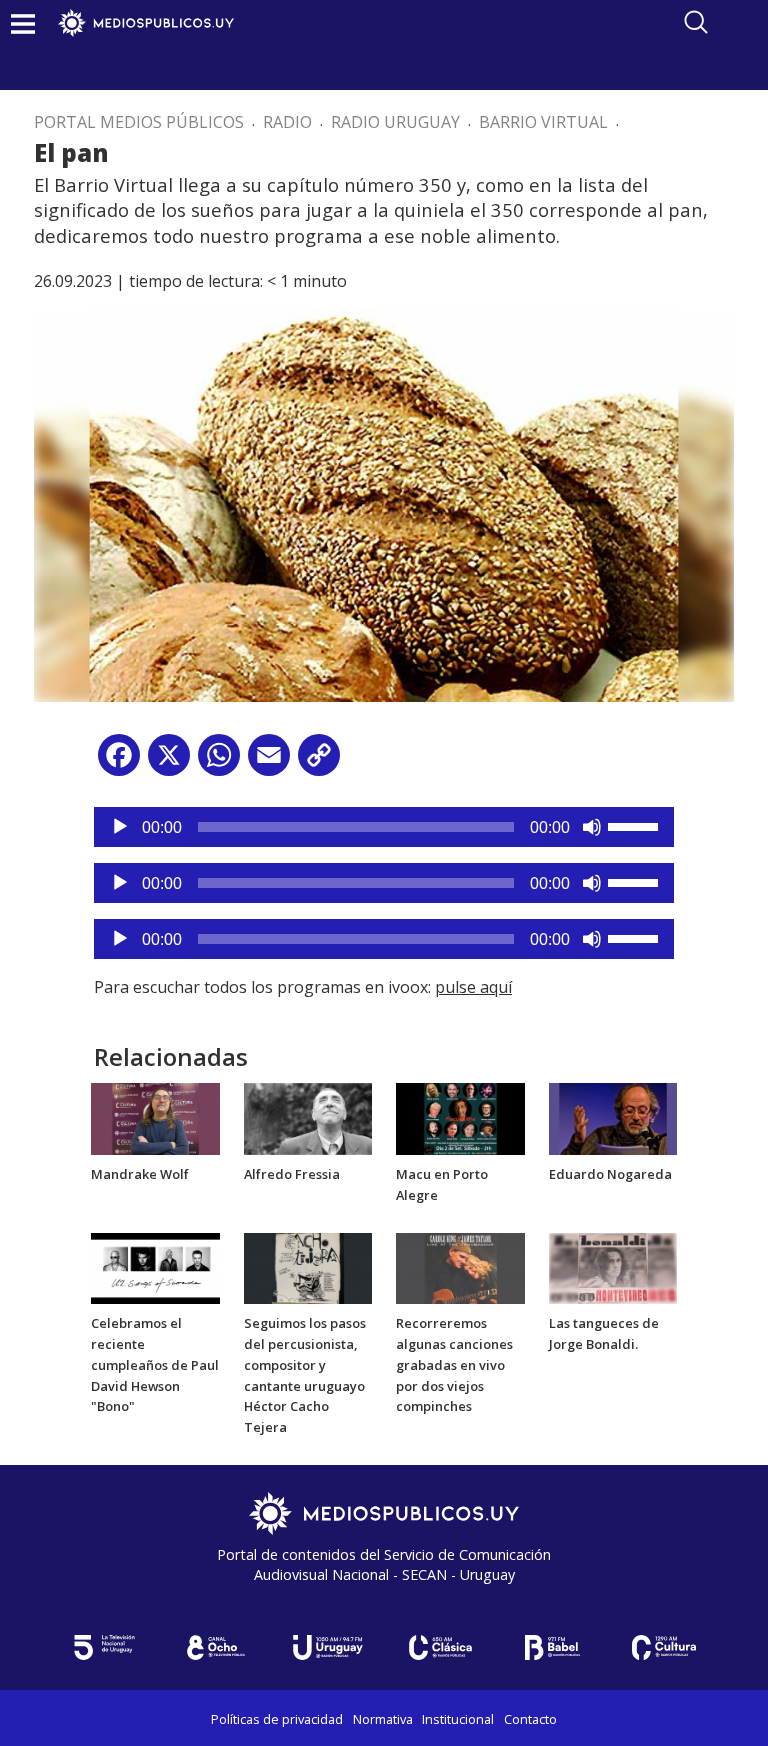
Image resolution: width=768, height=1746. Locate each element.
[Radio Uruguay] (328, 1647)
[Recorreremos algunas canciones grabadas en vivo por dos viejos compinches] (460, 1267)
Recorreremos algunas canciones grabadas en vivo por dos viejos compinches (454, 1364)
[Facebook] (119, 762)
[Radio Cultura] (664, 1647)
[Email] (269, 762)
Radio (287, 122)
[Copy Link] (319, 762)
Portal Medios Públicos (139, 122)
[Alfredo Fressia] (308, 1118)
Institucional (458, 1719)
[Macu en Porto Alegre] (460, 1118)
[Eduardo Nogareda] (613, 1118)
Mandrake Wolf (140, 1174)
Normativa (383, 1719)
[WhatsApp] (219, 762)
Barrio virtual (543, 122)
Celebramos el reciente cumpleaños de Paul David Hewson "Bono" (155, 1364)
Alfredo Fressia (292, 1174)
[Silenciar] (592, 827)
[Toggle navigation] (23, 23)
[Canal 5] (104, 1647)
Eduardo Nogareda (610, 1174)
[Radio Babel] (552, 1647)
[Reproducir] (120, 827)
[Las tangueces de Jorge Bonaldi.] (613, 1267)
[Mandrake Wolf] (155, 1118)
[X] (169, 762)
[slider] (636, 825)
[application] (384, 827)
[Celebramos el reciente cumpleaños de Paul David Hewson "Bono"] (155, 1267)
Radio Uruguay (395, 122)
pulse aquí (473, 987)
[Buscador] (696, 22)
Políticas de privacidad (277, 1719)
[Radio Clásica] (440, 1647)
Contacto (530, 1719)
